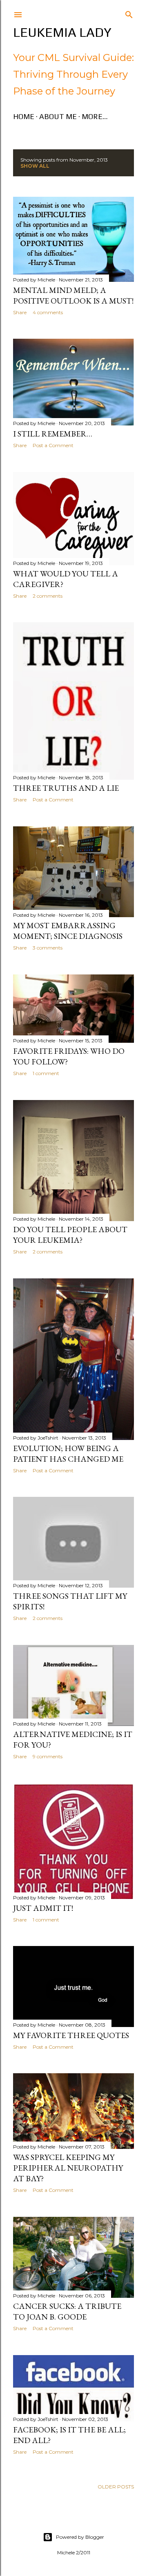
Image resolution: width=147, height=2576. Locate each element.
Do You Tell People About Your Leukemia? (70, 1235)
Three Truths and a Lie (66, 788)
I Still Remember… (53, 434)
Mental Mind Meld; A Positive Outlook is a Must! (73, 295)
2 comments (48, 596)
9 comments (48, 1756)
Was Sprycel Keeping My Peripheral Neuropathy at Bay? (68, 2168)
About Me (58, 116)
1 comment (46, 1073)
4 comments (48, 312)
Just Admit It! (43, 1908)
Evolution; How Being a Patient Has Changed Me (68, 1453)
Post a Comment (53, 445)
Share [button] (20, 312)
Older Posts (116, 2487)
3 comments (48, 948)
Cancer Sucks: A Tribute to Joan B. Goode (67, 2311)
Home (24, 116)
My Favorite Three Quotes (71, 2035)
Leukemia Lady (62, 32)
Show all (35, 166)
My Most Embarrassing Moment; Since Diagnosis (68, 931)
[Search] (129, 13)
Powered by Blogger (80, 2537)
